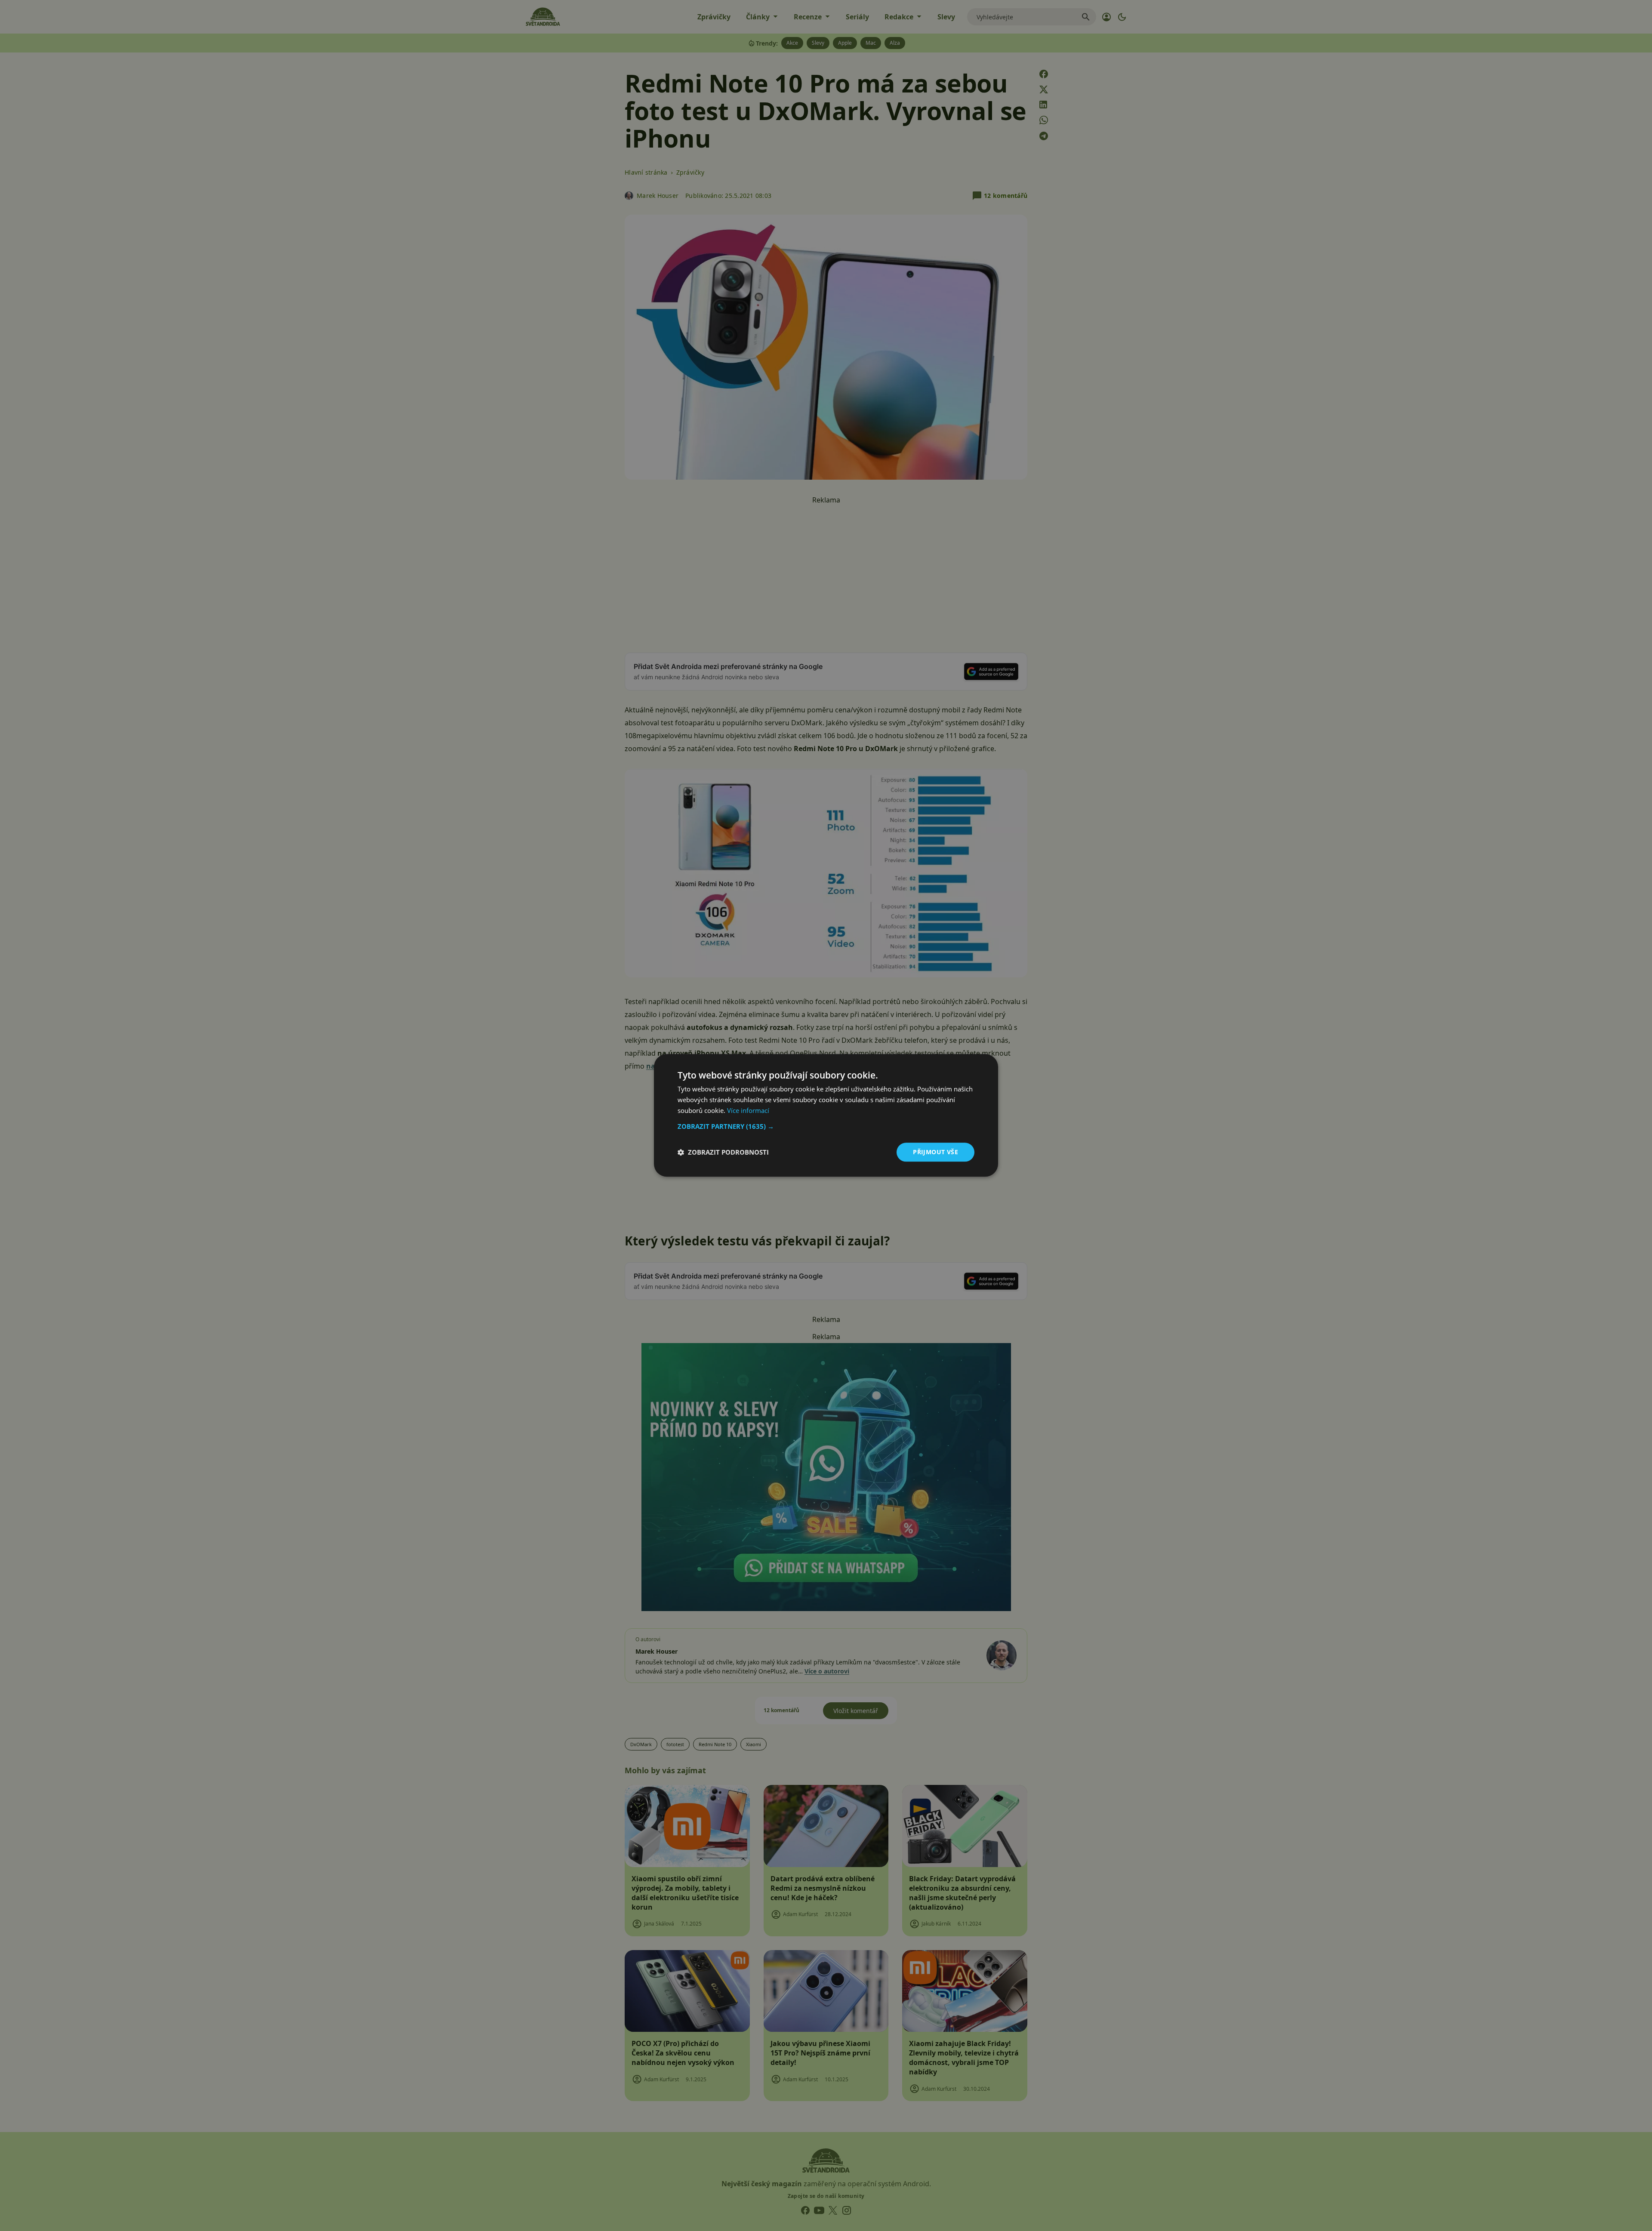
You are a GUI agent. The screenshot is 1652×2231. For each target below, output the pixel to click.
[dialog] (826, 1115)
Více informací (748, 1110)
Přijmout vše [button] (935, 1152)
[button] (826, 1126)
